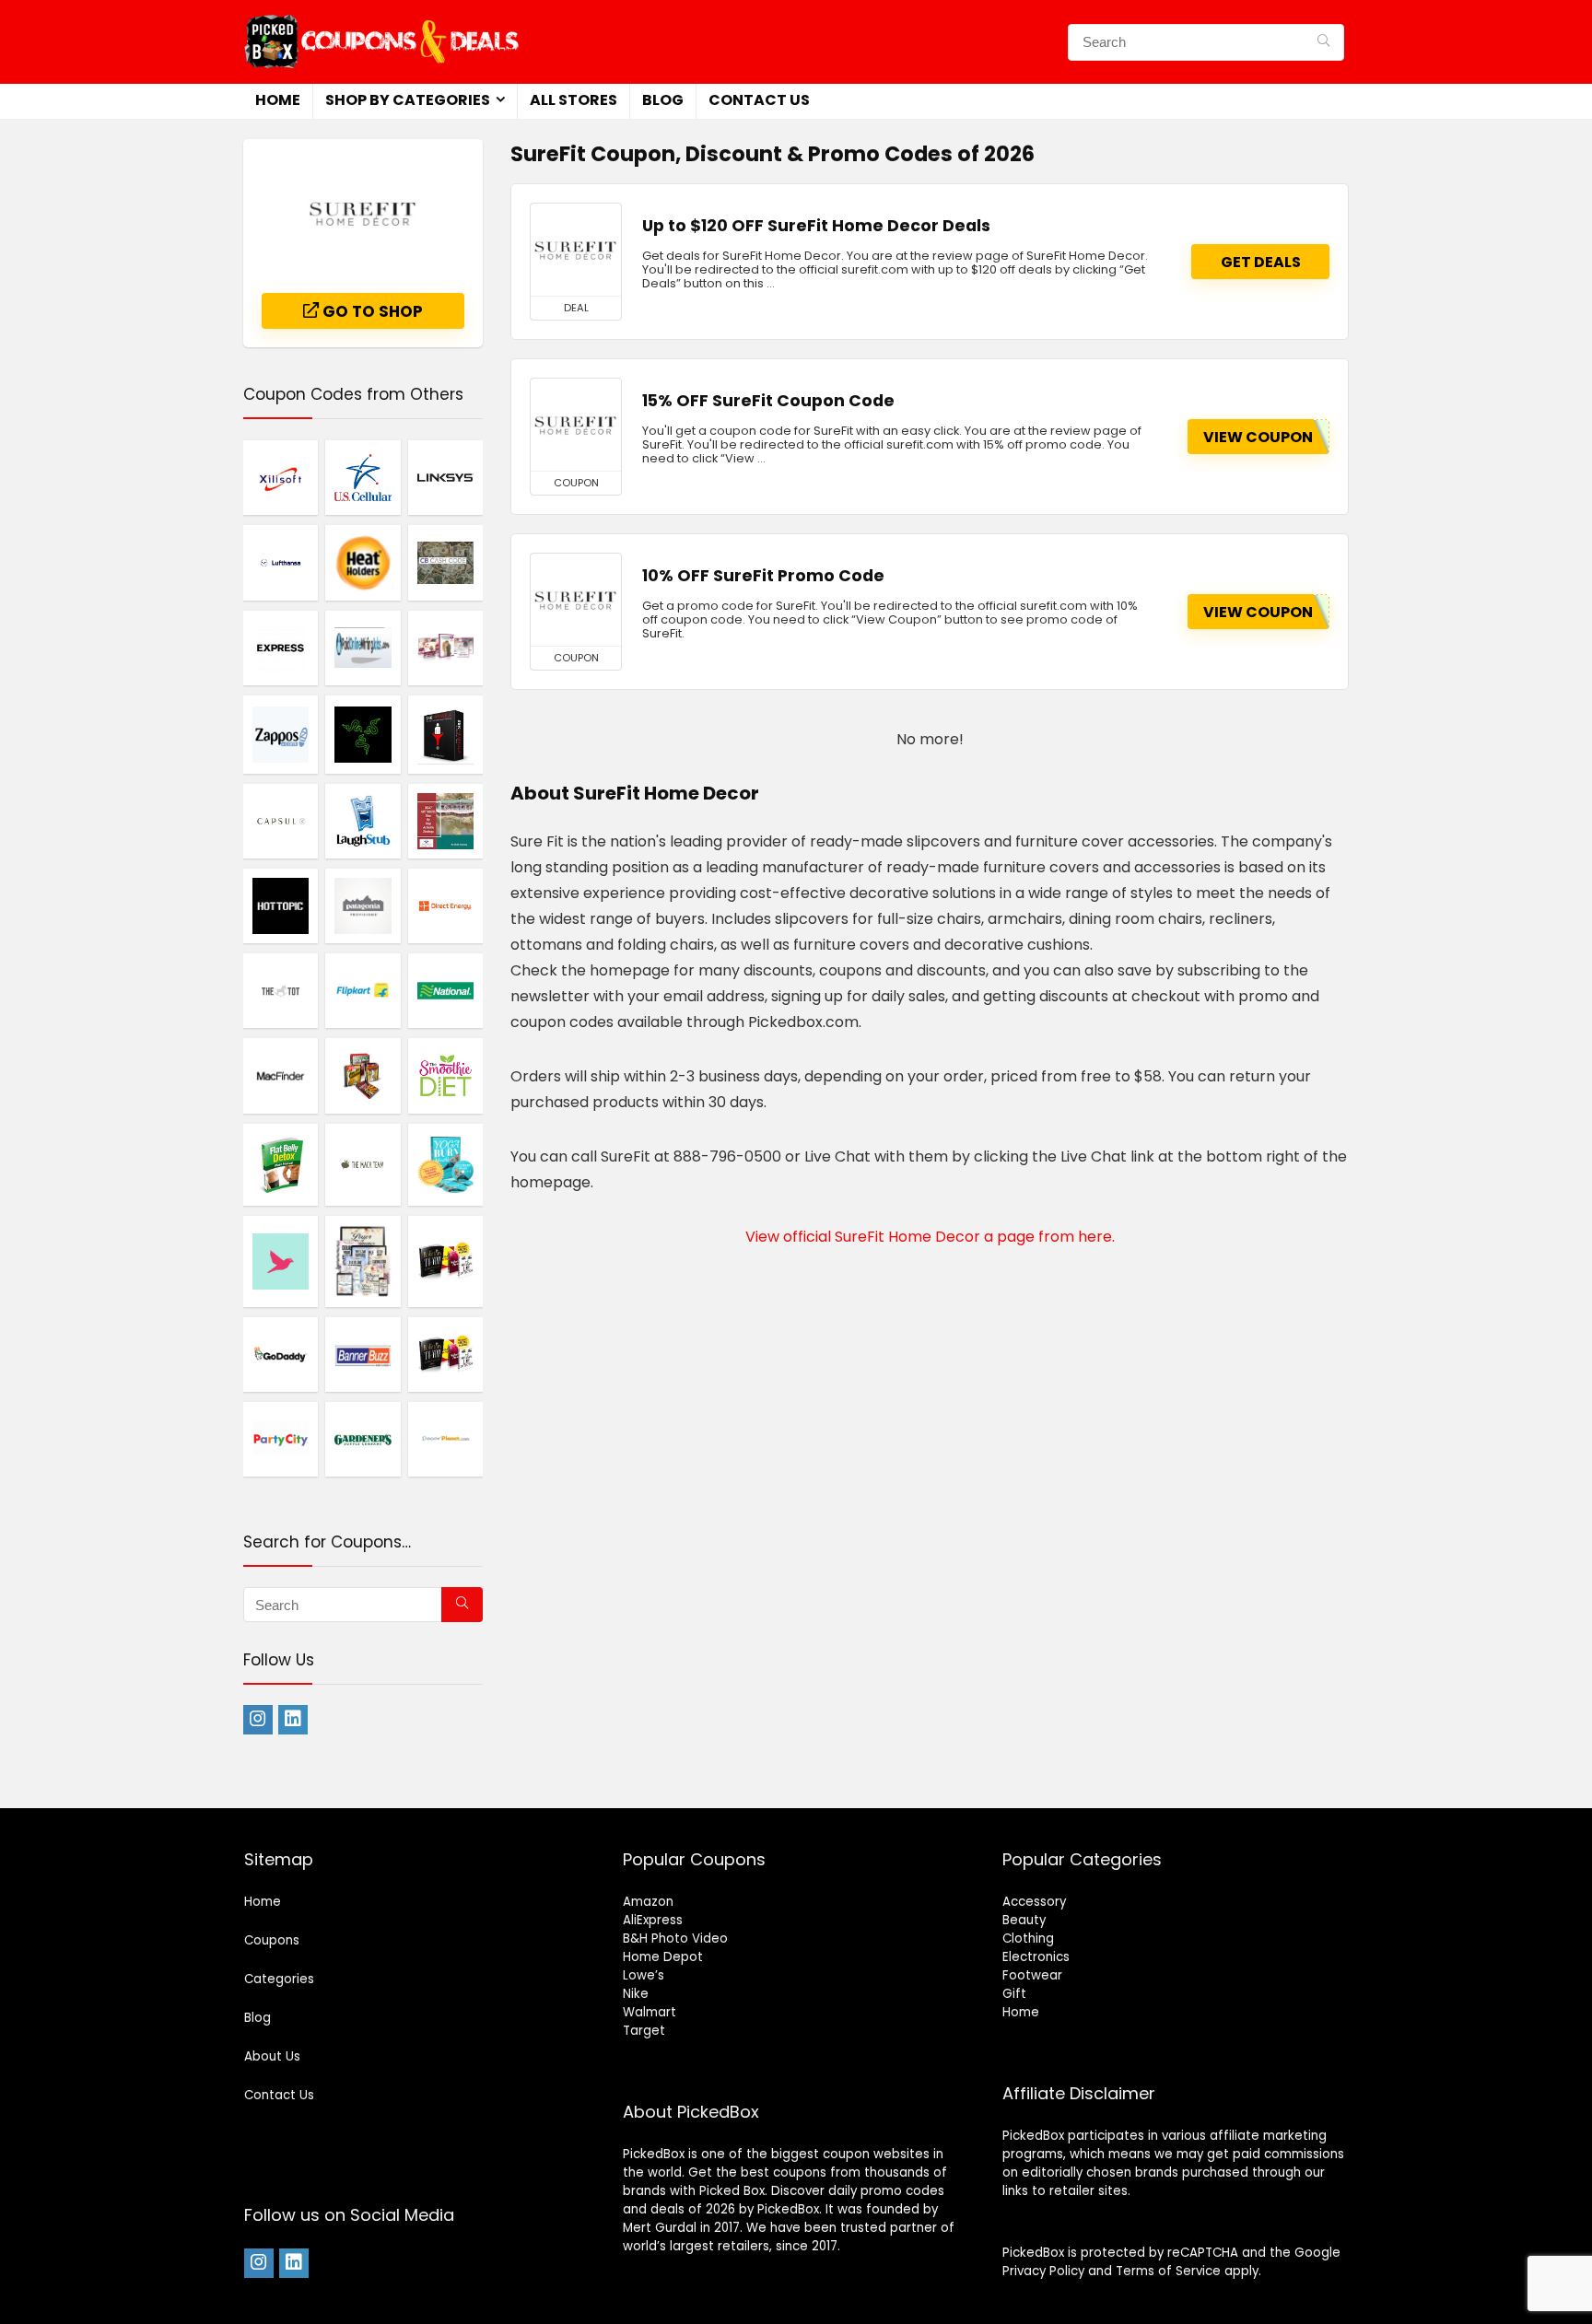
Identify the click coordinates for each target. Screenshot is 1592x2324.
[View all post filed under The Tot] (281, 990)
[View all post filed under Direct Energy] (445, 905)
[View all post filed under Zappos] (281, 734)
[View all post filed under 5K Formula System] (445, 734)
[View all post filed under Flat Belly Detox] (281, 1164)
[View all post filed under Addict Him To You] (445, 1261)
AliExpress (653, 1920)
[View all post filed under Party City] (281, 1439)
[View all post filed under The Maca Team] (363, 1164)
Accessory (1034, 1902)
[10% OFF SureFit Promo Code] (576, 600)
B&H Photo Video (675, 1939)
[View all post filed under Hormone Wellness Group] (363, 1261)
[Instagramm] (258, 1720)
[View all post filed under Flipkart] (363, 990)
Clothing (1028, 1939)
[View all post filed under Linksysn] (445, 477)
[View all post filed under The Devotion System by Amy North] (445, 648)
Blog (663, 100)
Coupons (272, 1940)
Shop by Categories (408, 100)
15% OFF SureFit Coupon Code (768, 401)
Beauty (1024, 1920)
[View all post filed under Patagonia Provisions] (363, 905)
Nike (636, 1994)
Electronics (1036, 1957)
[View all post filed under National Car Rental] (445, 990)
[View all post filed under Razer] (363, 734)
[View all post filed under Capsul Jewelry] (281, 821)
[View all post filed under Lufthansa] (281, 562)
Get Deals (1261, 262)
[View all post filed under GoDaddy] (281, 1354)
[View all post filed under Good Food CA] (281, 1261)
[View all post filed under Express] (281, 648)
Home (278, 100)
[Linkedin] (293, 1720)
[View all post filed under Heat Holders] (363, 562)
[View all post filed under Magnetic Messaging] (363, 1075)
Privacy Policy (1043, 2271)
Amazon (648, 1902)
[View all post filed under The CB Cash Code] (445, 562)
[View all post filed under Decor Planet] (445, 1439)
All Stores (574, 100)
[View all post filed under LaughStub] (363, 821)
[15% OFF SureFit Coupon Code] (576, 425)
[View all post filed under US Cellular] (363, 477)
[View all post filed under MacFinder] (281, 1075)
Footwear (1032, 1975)
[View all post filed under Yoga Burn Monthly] (445, 1164)
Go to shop (371, 311)
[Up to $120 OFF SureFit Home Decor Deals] (576, 250)
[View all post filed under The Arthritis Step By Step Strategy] (445, 821)
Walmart (650, 2012)
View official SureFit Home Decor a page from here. (930, 1237)
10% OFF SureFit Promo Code (763, 576)
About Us (272, 2056)
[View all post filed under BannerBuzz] (363, 1354)
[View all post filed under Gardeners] (363, 1439)
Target (644, 2031)
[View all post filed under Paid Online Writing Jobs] (363, 648)
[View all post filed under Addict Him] (445, 1354)
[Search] (1323, 42)
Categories (279, 1979)
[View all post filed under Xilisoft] (281, 477)
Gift (1014, 1994)
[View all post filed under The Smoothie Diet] (445, 1075)
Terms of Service (1168, 2271)
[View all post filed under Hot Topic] (281, 905)
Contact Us (759, 100)
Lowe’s (644, 1975)
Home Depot (663, 1957)
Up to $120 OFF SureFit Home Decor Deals (816, 226)
